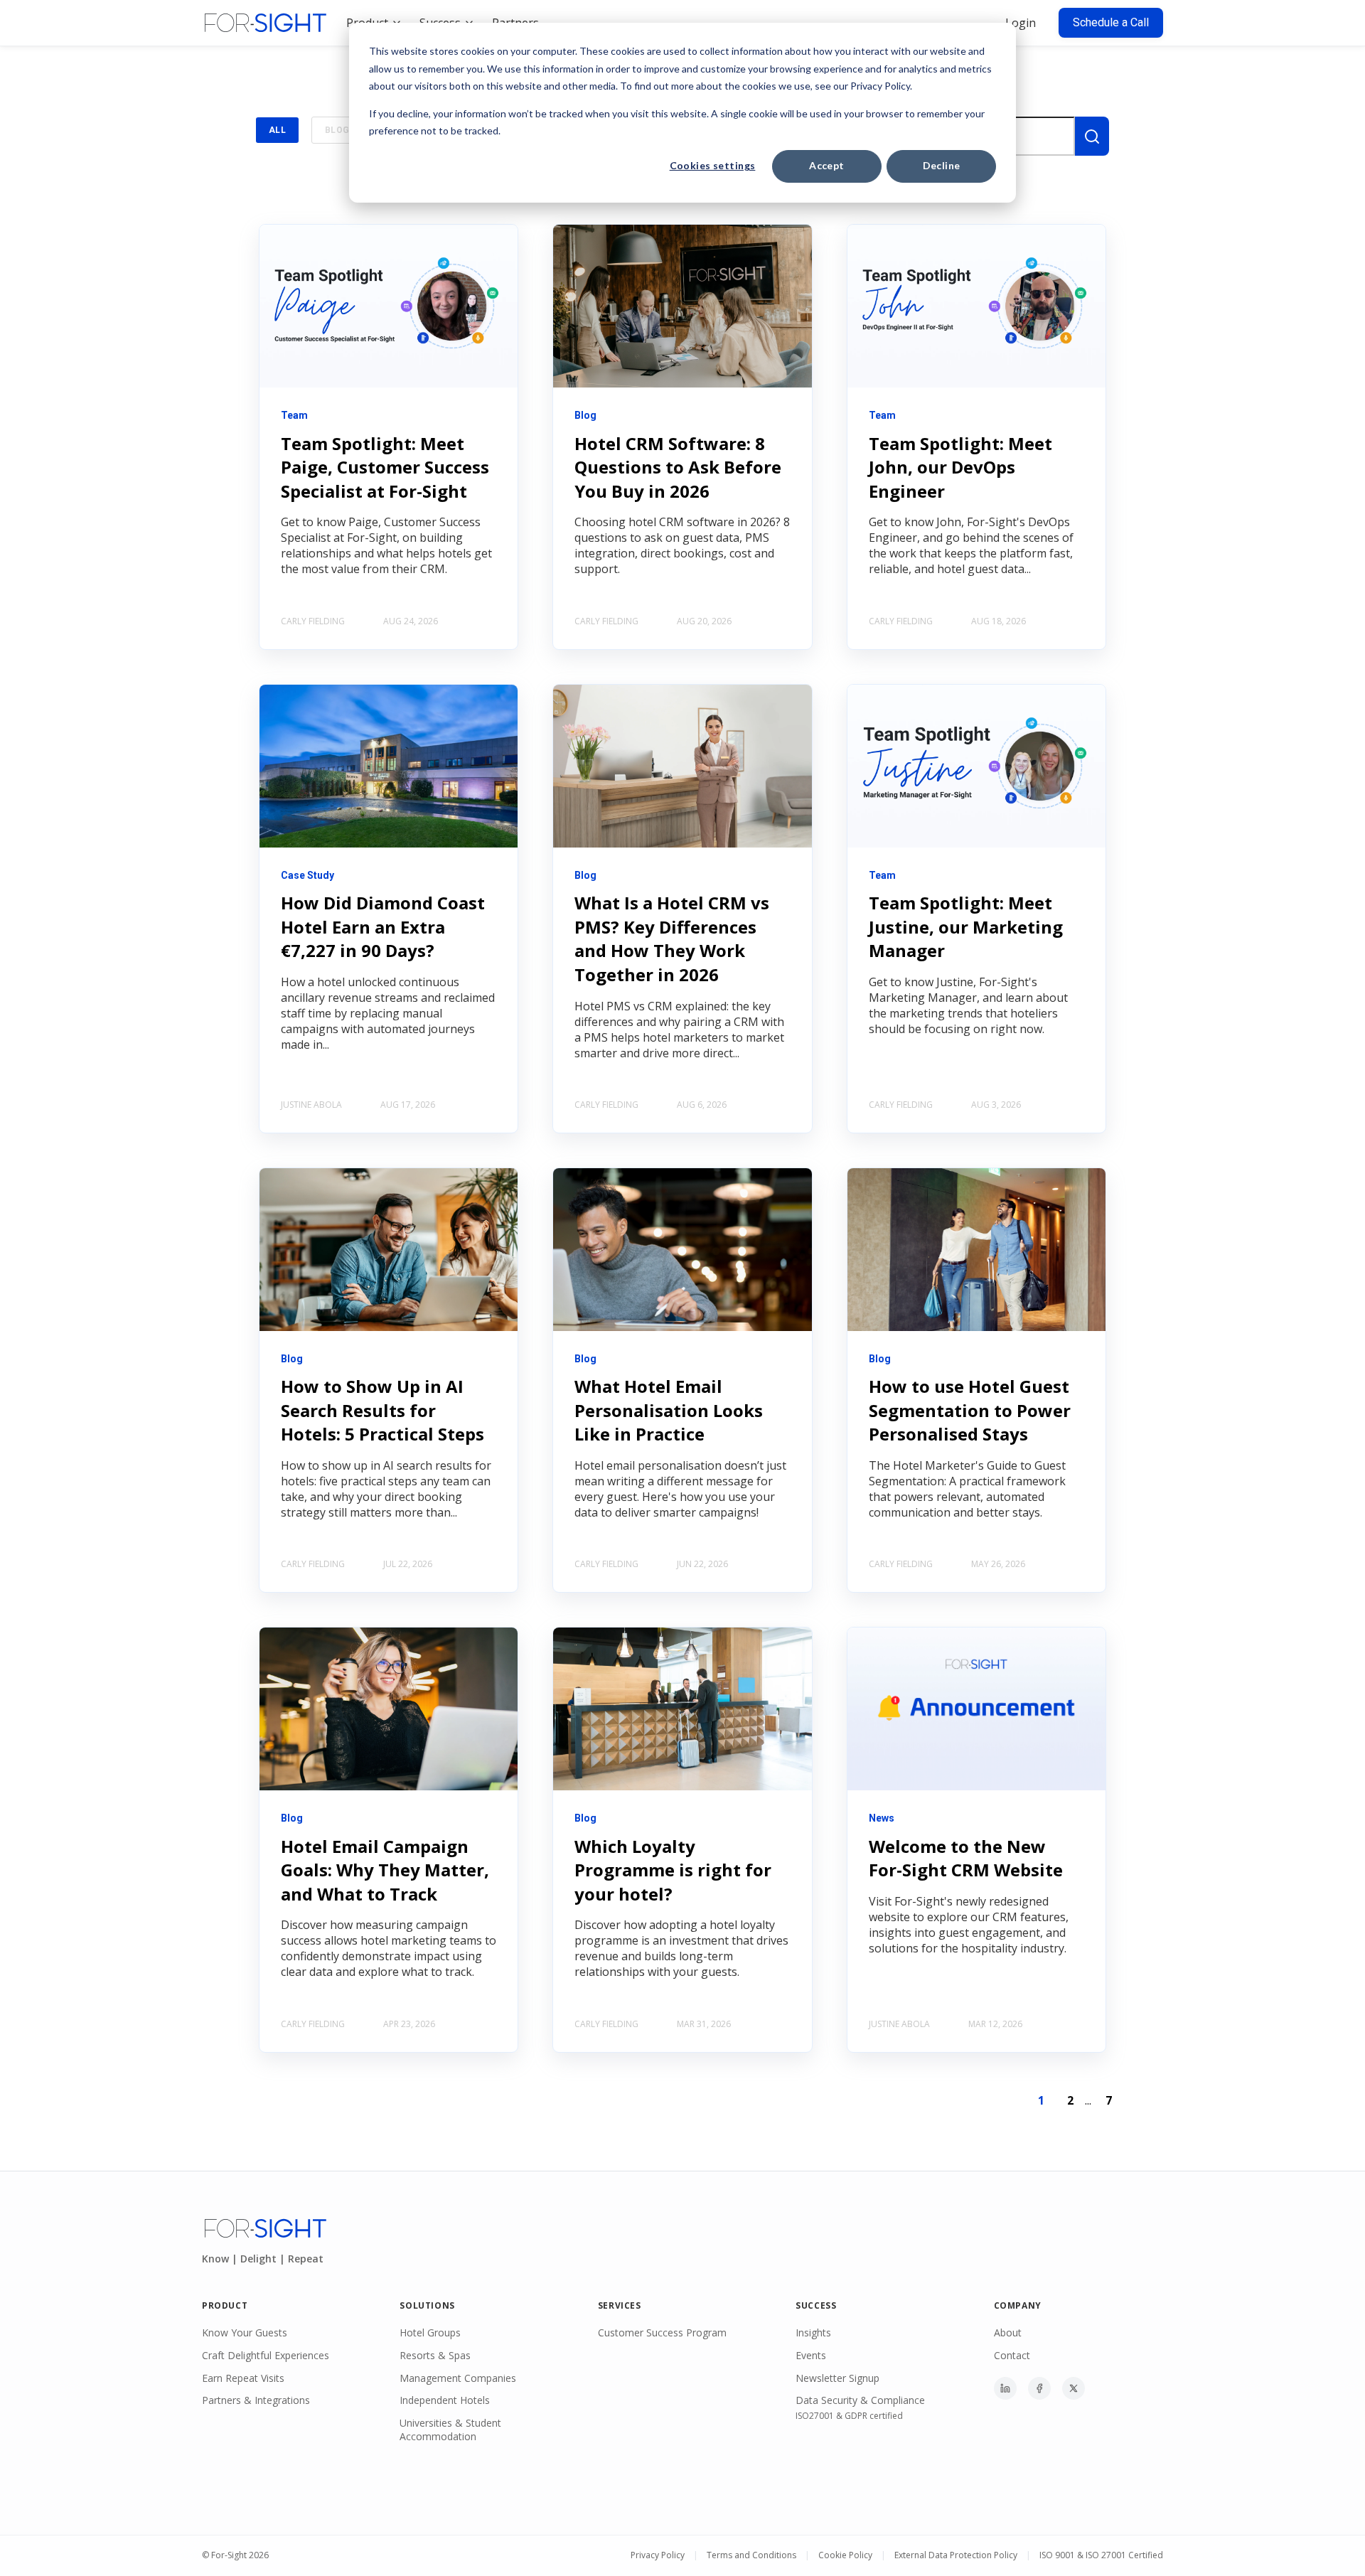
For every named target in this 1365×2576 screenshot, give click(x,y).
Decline (942, 165)
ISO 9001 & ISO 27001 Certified (1101, 2555)
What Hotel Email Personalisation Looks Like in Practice (669, 1410)
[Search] (1092, 136)
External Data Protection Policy (956, 2555)
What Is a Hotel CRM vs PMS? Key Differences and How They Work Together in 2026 (672, 939)
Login (1021, 23)
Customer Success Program (662, 2332)
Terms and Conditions (751, 2555)
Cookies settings (713, 165)
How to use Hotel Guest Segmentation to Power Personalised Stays (970, 1410)
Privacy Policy (658, 2555)
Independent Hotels (445, 2400)
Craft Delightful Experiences (266, 2355)
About (1008, 2332)
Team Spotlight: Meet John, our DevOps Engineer (960, 467)
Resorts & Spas (435, 2355)
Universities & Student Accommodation (450, 2430)
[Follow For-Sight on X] (1074, 2388)
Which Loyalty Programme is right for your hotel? (673, 1870)
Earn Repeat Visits (243, 2378)
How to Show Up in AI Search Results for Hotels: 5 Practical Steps (382, 1410)
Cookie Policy (845, 2555)
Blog (337, 130)
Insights (813, 2332)
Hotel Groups (430, 2332)
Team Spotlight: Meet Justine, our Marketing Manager (966, 926)
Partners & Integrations (256, 2400)
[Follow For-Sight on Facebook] (1039, 2388)
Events (811, 2355)
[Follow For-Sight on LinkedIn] (1005, 2388)
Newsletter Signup (837, 2378)
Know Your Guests (245, 2332)
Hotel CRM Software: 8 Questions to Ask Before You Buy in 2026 (678, 467)
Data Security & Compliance (860, 2400)
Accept (827, 165)
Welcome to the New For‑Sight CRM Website (966, 1858)
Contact (1012, 2355)
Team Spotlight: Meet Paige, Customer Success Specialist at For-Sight (385, 467)
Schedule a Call (1111, 22)
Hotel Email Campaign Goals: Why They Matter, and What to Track (385, 1870)
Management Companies (458, 2378)
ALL (277, 130)
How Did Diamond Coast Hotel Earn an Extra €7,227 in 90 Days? (383, 926)
